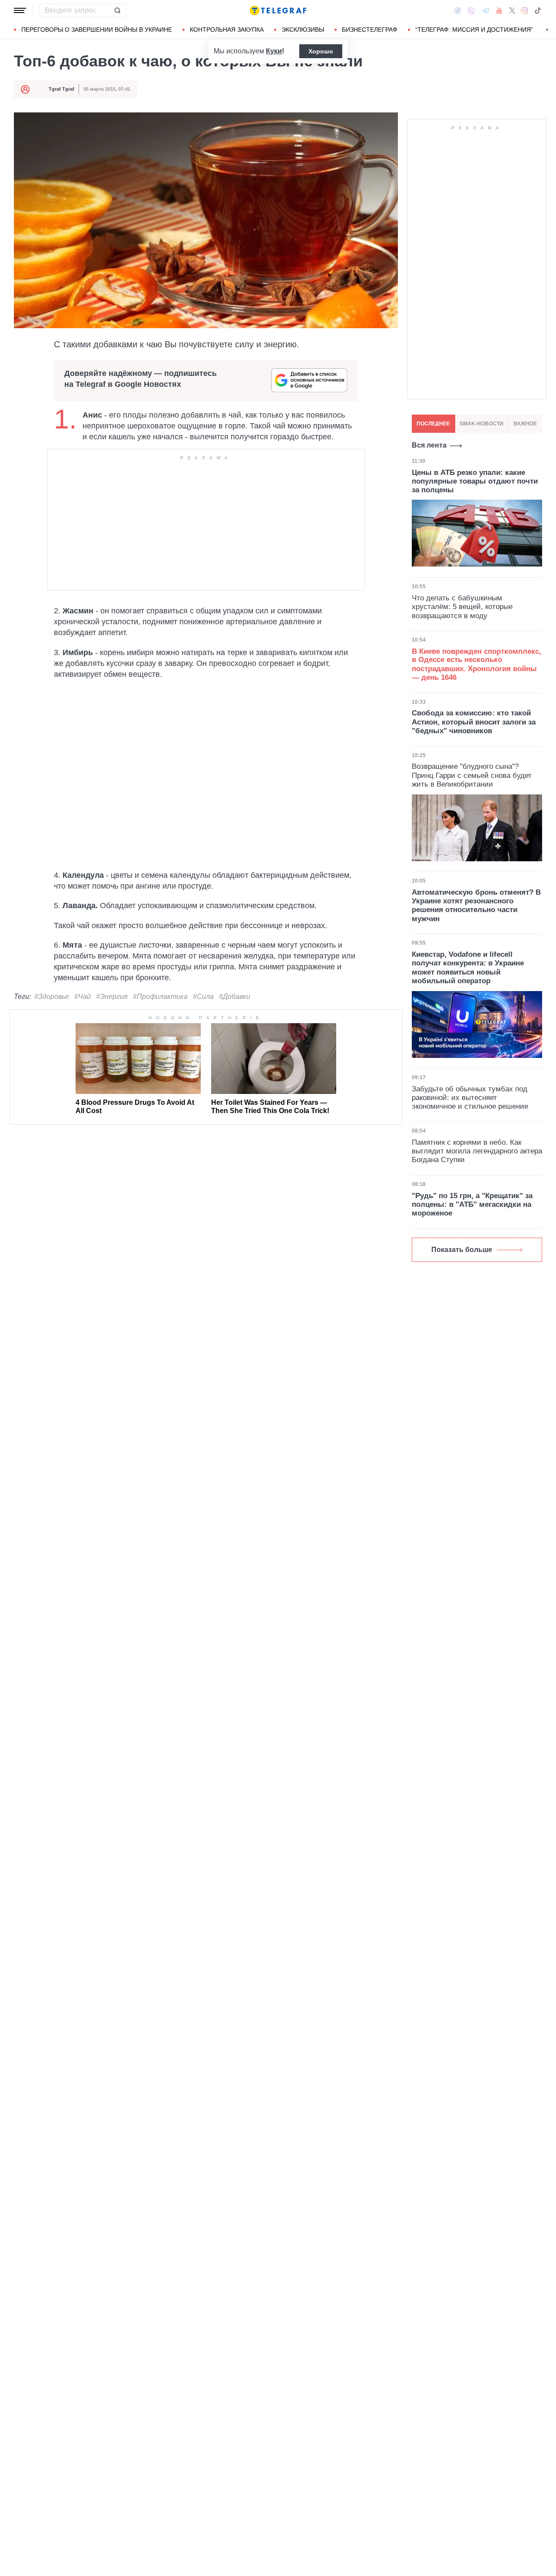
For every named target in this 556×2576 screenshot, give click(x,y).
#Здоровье (52, 996)
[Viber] (471, 11)
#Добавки (235, 996)
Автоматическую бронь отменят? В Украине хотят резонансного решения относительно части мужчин (476, 906)
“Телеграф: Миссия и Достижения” (474, 30)
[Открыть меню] (20, 10)
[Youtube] (499, 10)
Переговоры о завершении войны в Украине (97, 30)
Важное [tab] (525, 424)
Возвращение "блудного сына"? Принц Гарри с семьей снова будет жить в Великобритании (472, 775)
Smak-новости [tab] (482, 424)
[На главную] (278, 10)
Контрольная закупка (227, 30)
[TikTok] (538, 10)
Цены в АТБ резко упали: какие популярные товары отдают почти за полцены (475, 481)
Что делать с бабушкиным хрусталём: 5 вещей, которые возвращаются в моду (462, 606)
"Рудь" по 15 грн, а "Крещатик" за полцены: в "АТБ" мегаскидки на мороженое (472, 1205)
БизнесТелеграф (370, 30)
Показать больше (462, 1250)
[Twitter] (512, 10)
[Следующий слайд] (547, 30)
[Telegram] (486, 10)
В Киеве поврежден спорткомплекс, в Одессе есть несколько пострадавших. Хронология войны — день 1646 (477, 664)
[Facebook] (458, 10)
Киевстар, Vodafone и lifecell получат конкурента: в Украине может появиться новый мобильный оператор (468, 968)
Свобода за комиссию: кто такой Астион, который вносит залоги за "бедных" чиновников (474, 722)
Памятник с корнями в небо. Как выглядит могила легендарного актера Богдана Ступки (477, 1151)
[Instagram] (525, 10)
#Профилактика (160, 996)
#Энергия (112, 996)
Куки (274, 51)
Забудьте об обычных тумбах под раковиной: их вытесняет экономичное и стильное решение (470, 1098)
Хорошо (321, 51)
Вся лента (429, 445)
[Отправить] (117, 10)
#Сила (203, 996)
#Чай (83, 996)
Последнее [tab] (433, 424)
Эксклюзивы (303, 30)
